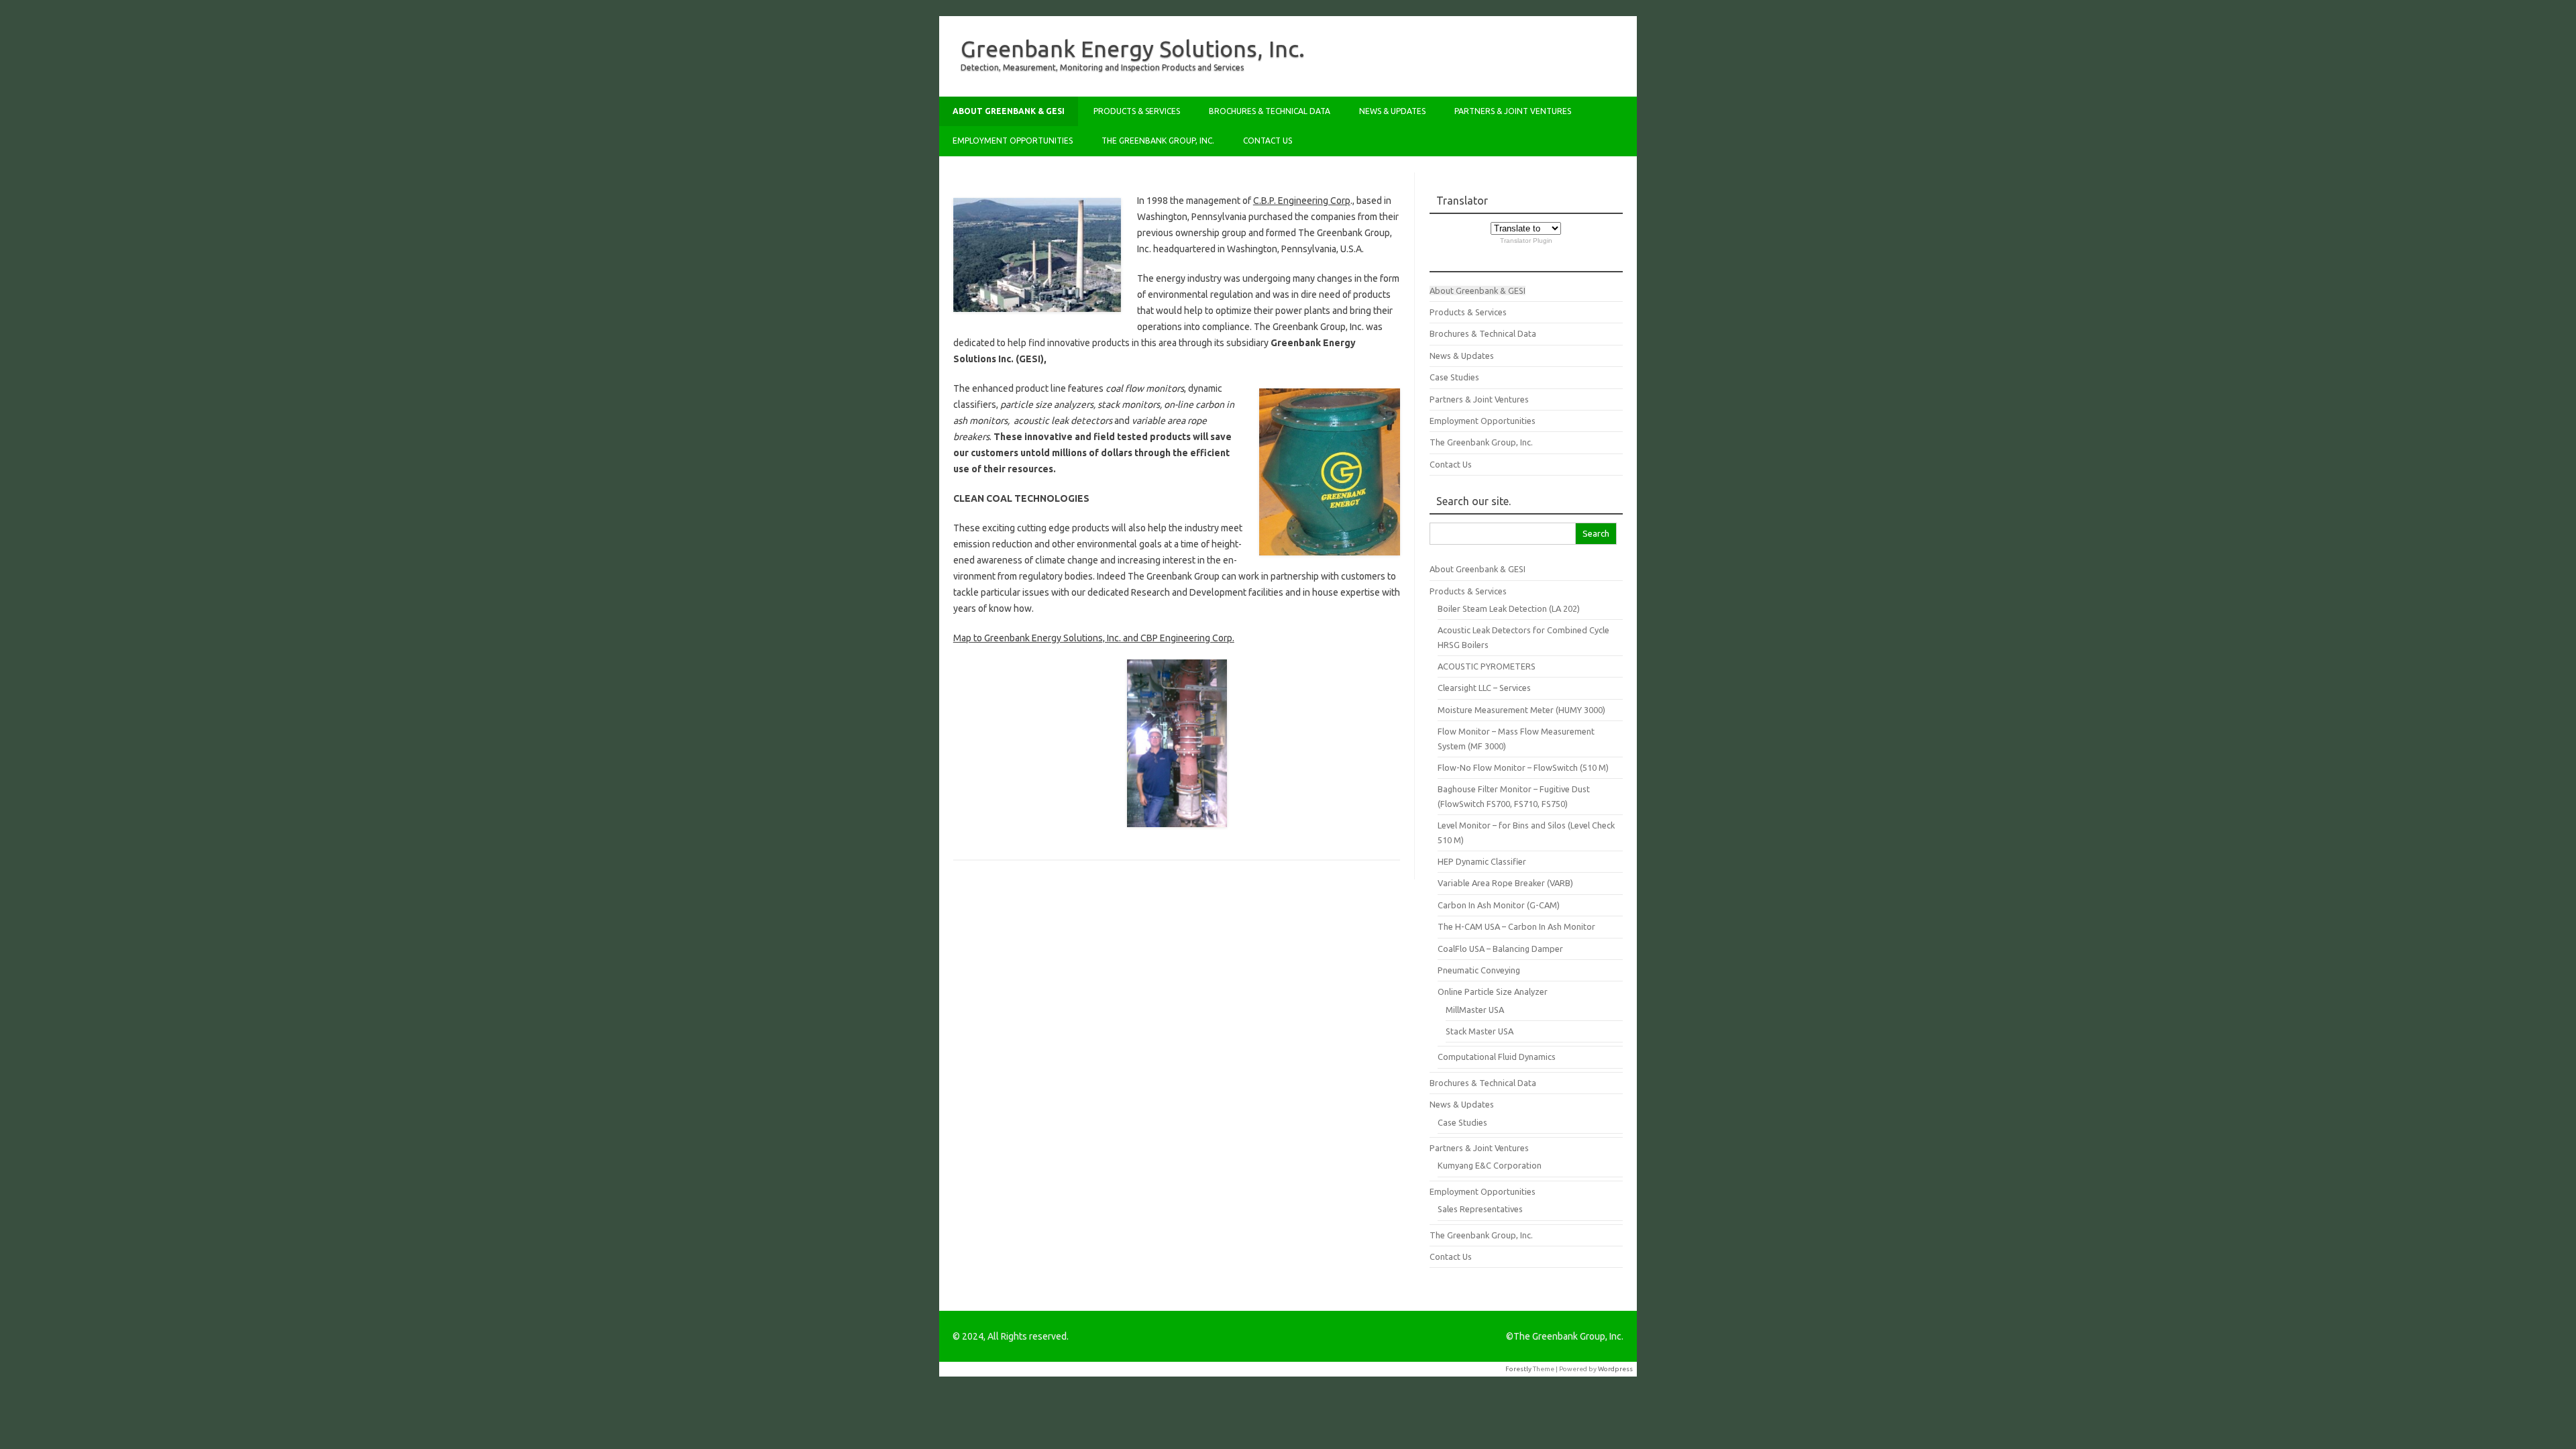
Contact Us (1268, 141)
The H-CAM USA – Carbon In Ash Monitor (1516, 926)
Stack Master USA (1480, 1031)
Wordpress (1615, 1369)
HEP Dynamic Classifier (1482, 861)
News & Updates (1392, 111)
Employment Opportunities (1013, 141)
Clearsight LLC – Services (1484, 688)
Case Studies (1454, 377)
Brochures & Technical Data (1270, 111)
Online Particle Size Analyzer (1493, 991)
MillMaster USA (1475, 1010)
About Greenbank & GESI (1009, 111)
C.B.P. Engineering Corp (1302, 201)
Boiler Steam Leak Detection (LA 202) (1509, 608)
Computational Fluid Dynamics (1497, 1057)
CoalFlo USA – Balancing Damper (1500, 949)
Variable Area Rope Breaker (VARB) (1505, 883)
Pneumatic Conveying (1479, 970)
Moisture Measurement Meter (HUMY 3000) (1521, 710)
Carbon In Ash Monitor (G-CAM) (1499, 905)
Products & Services (1137, 111)
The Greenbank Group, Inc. (1158, 141)
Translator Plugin (1526, 240)
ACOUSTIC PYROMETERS (1487, 666)
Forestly (1518, 1369)
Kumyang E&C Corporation (1490, 1165)
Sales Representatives (1480, 1209)
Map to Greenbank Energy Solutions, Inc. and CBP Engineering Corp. (1094, 638)
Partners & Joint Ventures (1513, 111)
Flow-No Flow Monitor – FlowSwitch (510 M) (1523, 767)
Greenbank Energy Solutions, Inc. (1133, 48)
